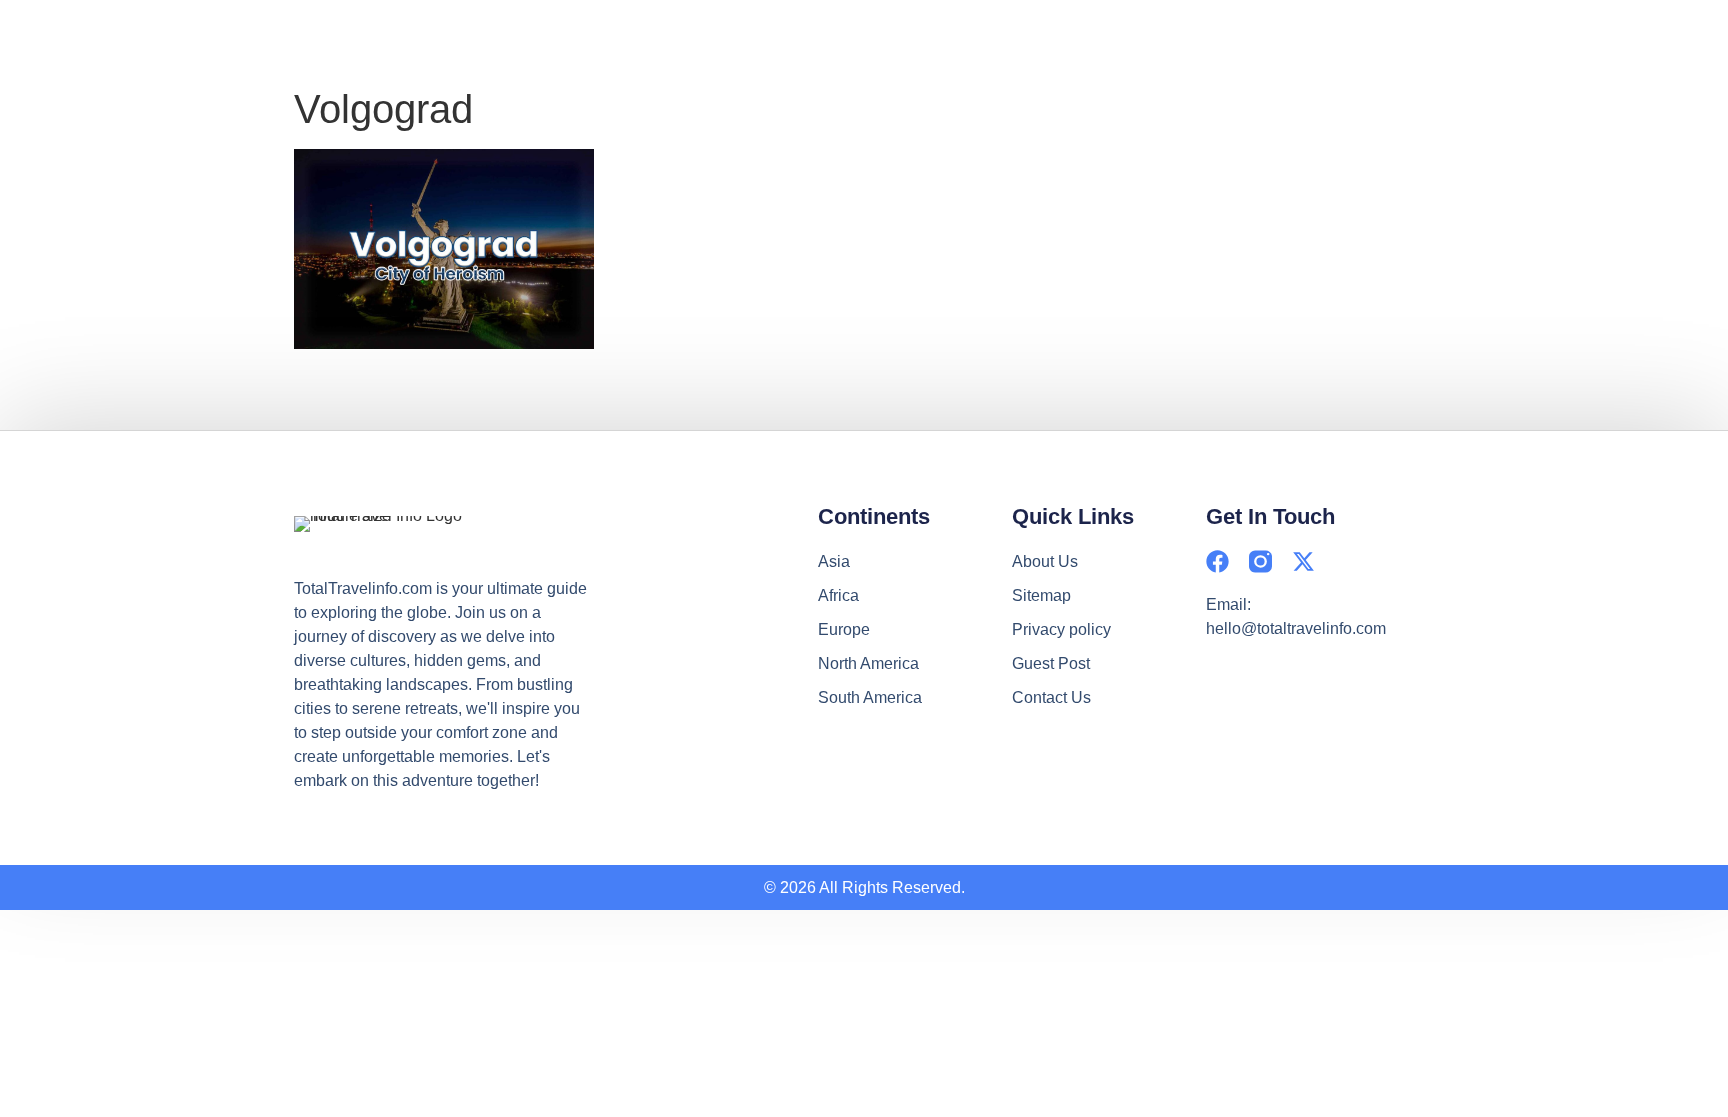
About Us (1045, 561)
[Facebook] (1217, 561)
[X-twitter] (1303, 561)
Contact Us (1051, 697)
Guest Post (1051, 663)
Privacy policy (1061, 629)
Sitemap (1041, 595)
